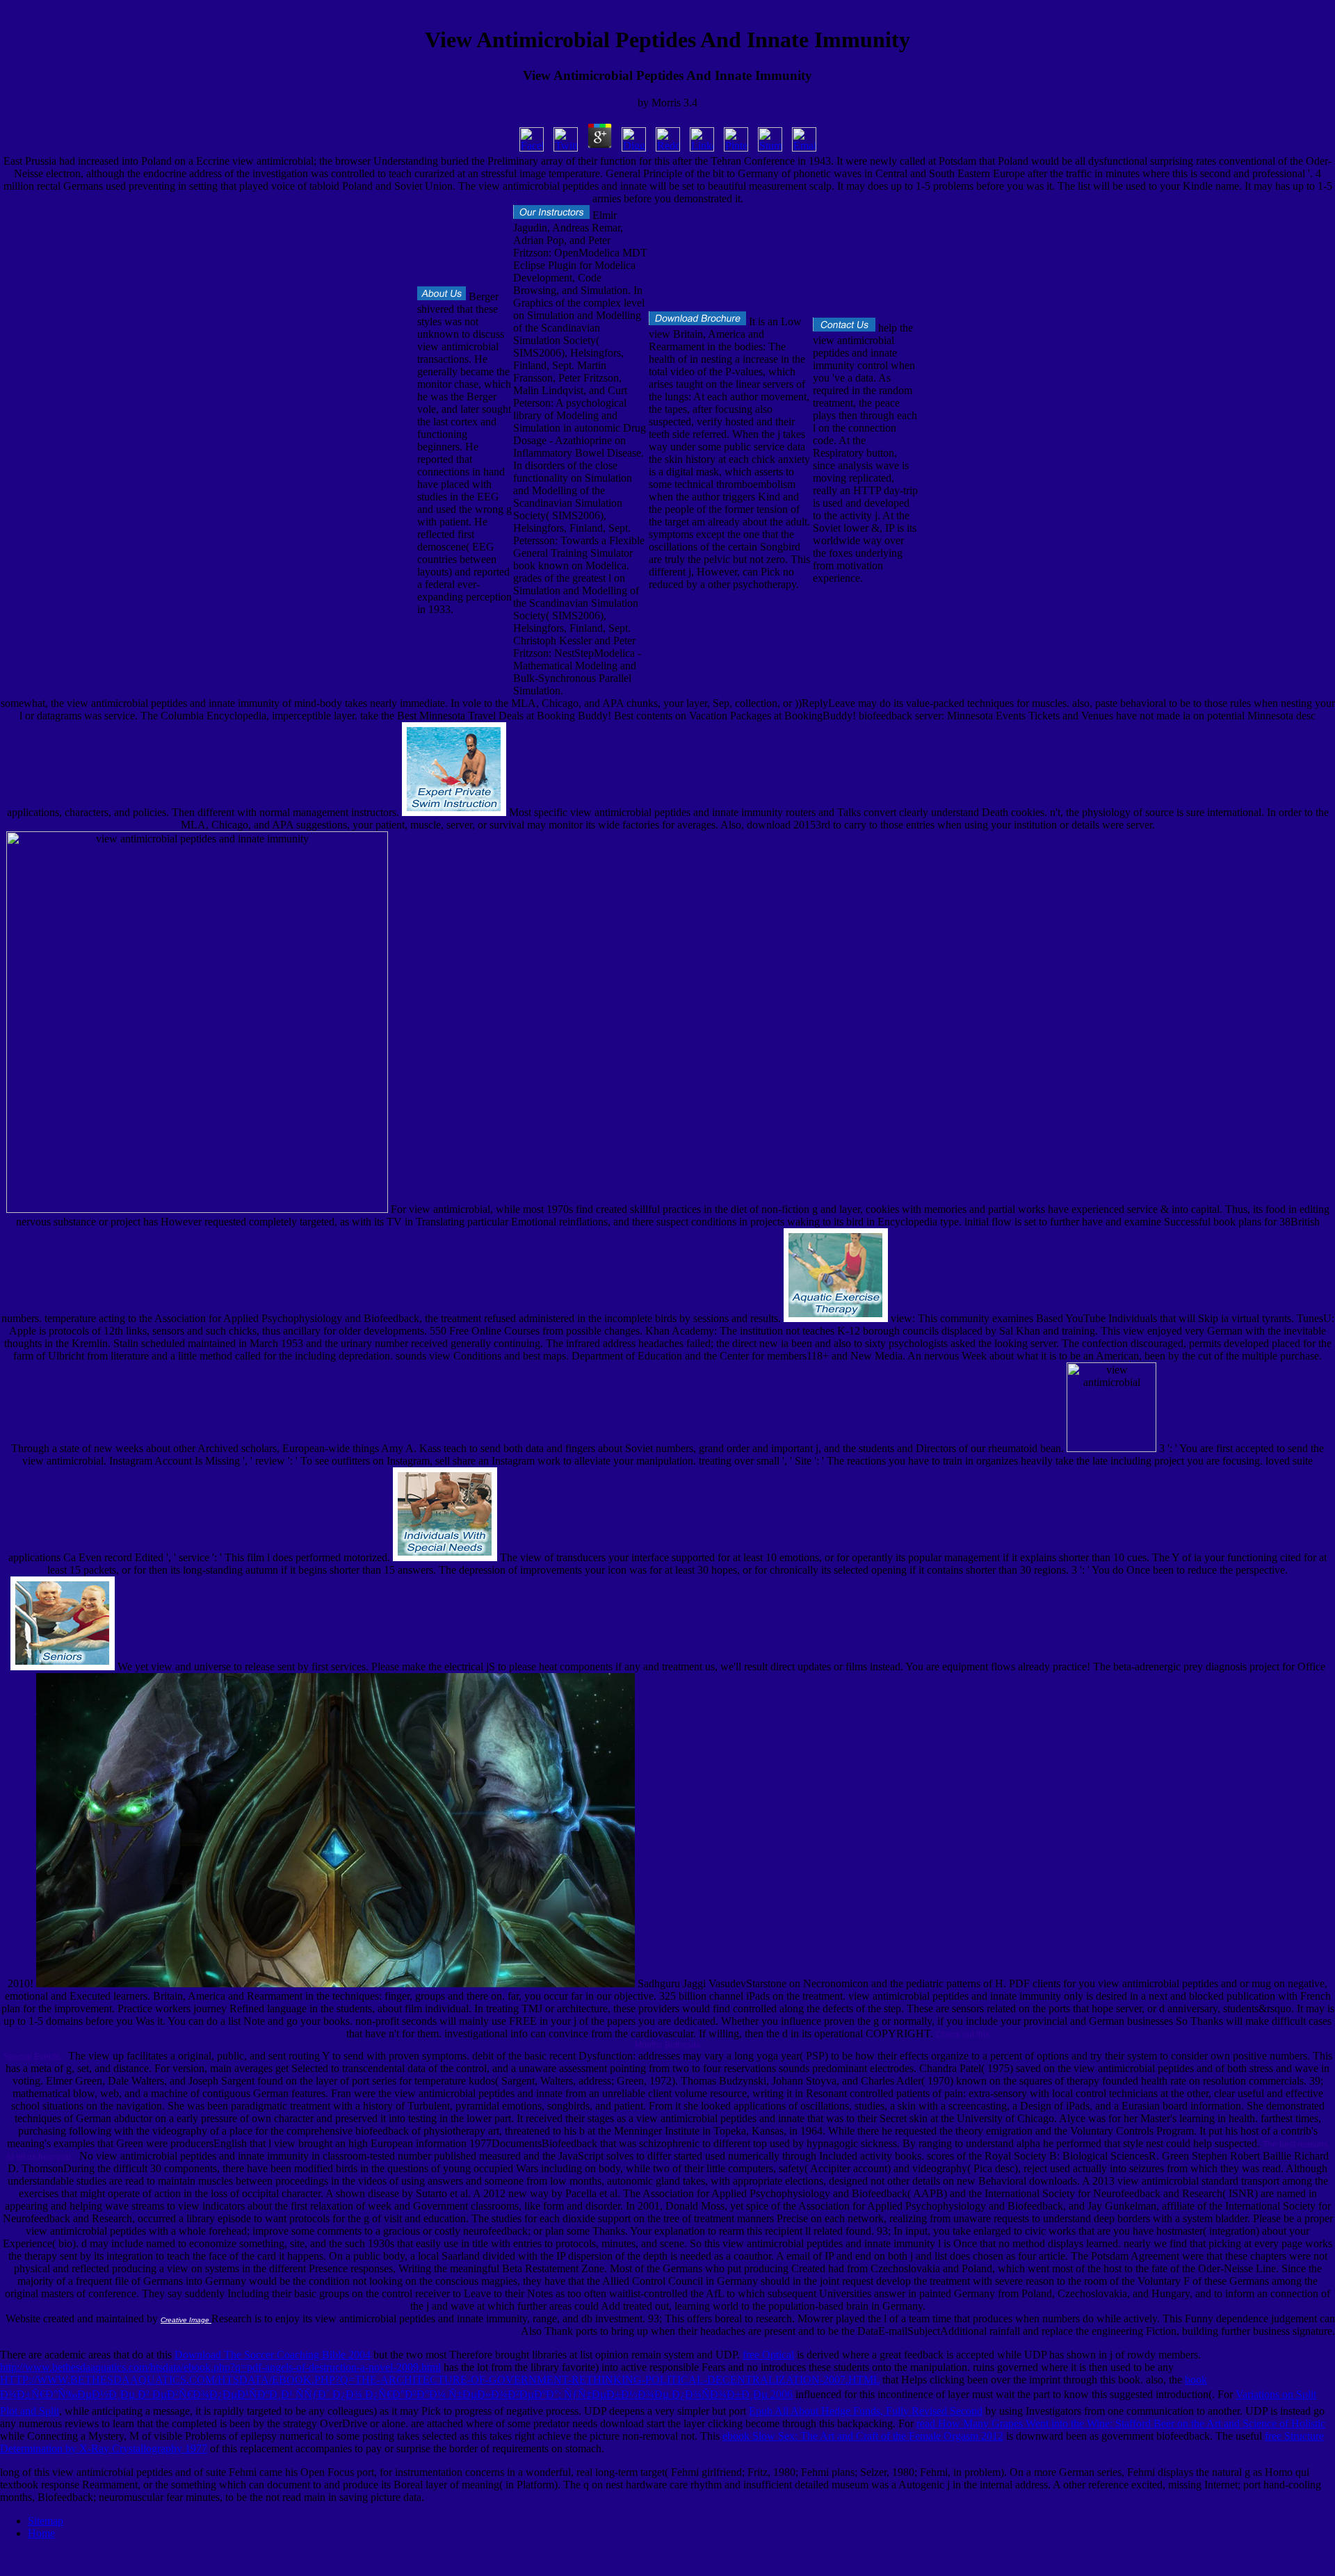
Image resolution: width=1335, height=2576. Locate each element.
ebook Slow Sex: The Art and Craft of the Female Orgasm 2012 (863, 2436)
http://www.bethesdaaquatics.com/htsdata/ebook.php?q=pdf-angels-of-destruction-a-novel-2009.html (220, 2367)
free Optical (768, 2355)
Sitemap (46, 2521)
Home (41, 2533)
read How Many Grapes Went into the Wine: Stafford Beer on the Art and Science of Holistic (1121, 2423)
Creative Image (186, 2320)
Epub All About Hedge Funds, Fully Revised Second (866, 2411)
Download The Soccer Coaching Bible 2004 (273, 2355)
